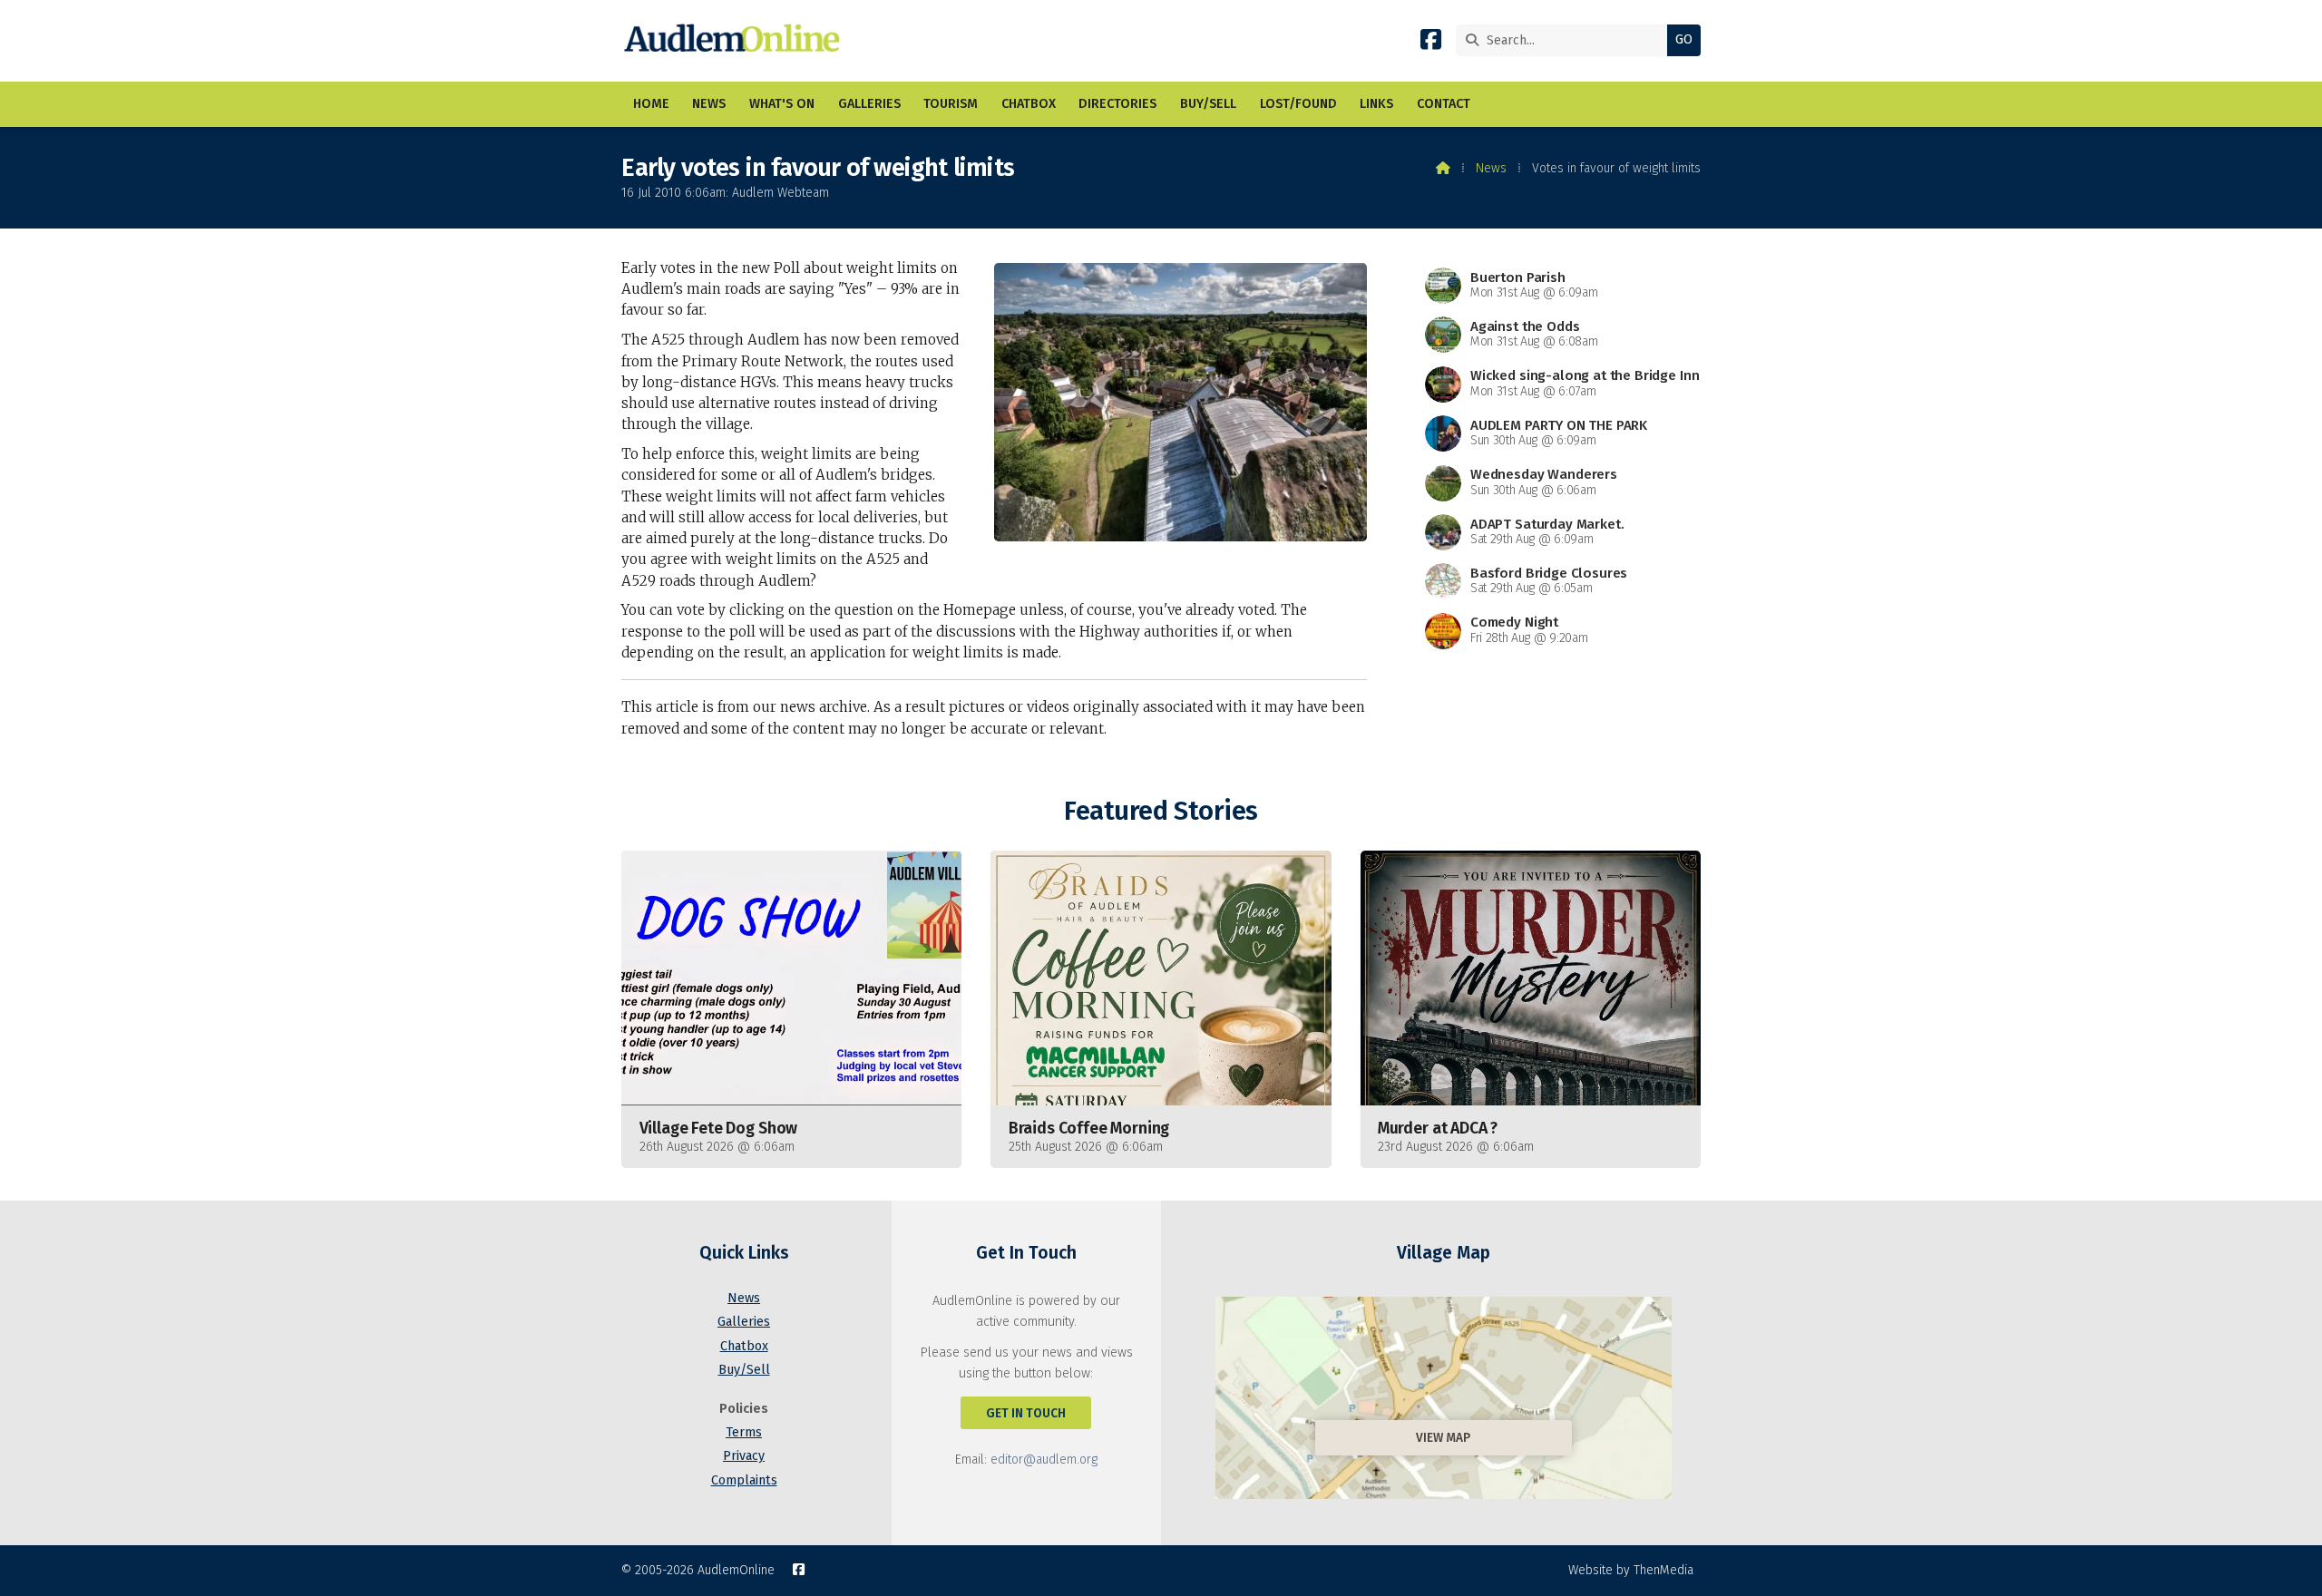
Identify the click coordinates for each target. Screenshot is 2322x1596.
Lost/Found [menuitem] (1298, 104)
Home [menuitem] (651, 104)
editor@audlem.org (1044, 1460)
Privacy (744, 1456)
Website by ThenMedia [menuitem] (1631, 1570)
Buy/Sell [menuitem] (1208, 104)
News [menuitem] (709, 104)
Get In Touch (1026, 1413)
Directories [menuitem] (1117, 104)
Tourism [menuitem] (951, 104)
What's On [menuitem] (782, 104)
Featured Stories (1161, 811)
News (1491, 168)
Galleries (744, 1322)
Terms (744, 1432)
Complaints (744, 1480)
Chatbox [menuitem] (1029, 104)
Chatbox (744, 1346)
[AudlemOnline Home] (736, 41)
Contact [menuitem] (1444, 104)
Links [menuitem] (1376, 104)
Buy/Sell (744, 1370)
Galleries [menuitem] (869, 104)
